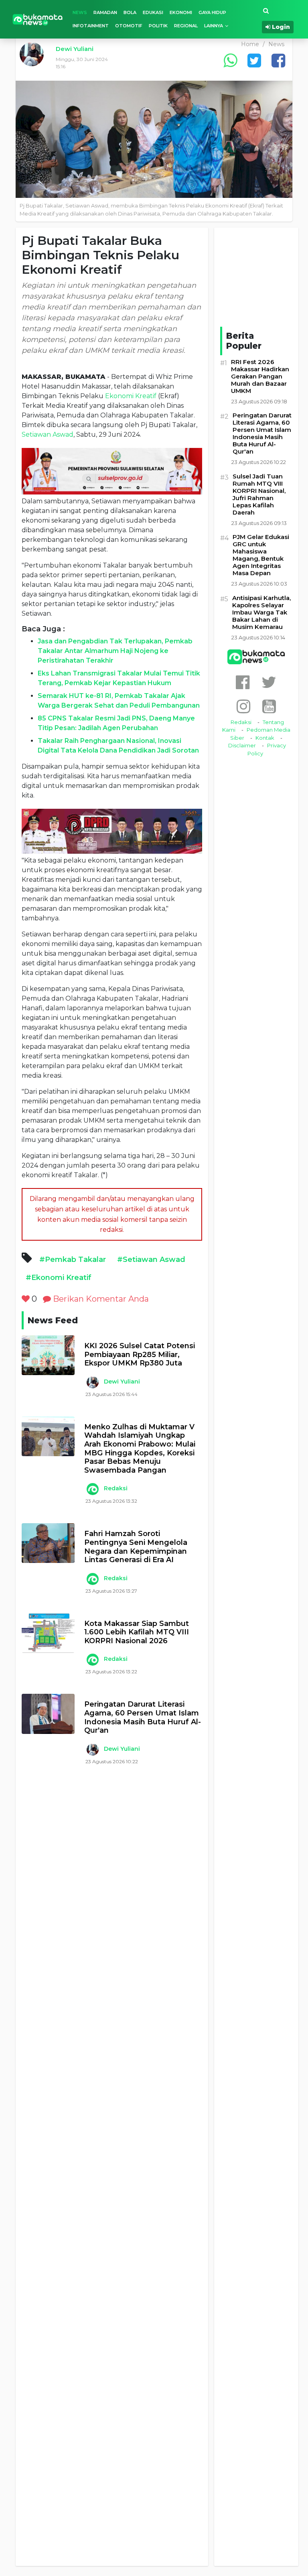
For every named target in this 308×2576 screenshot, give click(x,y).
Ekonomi (181, 12)
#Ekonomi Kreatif (59, 1278)
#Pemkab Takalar (73, 1260)
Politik (158, 26)
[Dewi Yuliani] (92, 1382)
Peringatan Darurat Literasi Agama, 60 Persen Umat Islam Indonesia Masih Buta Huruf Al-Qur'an (143, 1717)
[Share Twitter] (254, 60)
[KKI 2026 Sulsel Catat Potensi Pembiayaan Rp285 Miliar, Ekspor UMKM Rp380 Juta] (48, 1355)
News (80, 12)
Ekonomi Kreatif (131, 396)
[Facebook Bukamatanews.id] (243, 682)
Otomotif (129, 26)
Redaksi (116, 1488)
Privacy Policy (267, 749)
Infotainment (91, 26)
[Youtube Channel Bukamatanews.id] (269, 706)
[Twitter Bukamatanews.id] (269, 682)
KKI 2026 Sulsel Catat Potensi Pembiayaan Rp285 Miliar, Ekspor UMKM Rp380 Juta (140, 1355)
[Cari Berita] (266, 11)
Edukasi (153, 12)
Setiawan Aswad (48, 434)
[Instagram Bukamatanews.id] (243, 706)
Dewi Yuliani (75, 49)
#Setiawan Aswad (151, 1260)
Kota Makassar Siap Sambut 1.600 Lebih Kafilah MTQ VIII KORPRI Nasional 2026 (137, 1632)
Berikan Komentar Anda (100, 1299)
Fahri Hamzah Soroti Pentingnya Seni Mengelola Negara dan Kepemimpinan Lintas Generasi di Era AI (136, 1547)
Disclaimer (242, 745)
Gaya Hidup (212, 12)
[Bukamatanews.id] (38, 19)
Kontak (265, 738)
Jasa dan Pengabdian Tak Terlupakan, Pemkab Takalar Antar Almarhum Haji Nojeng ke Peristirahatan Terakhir (115, 651)
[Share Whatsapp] (230, 60)
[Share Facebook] (278, 60)
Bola (130, 12)
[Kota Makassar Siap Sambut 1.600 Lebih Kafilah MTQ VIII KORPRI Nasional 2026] (48, 1633)
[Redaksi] (92, 1489)
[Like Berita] (26, 1299)
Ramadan (105, 12)
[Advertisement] (112, 2175)
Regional (186, 26)
